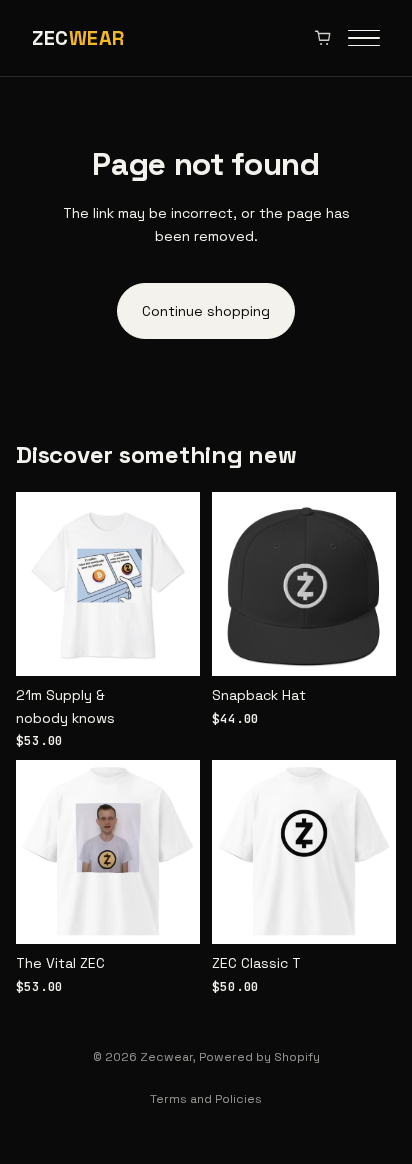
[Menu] (364, 38)
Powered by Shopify (259, 1057)
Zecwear (166, 1057)
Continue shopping (206, 311)
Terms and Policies (206, 1099)
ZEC (78, 38)
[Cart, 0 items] (323, 38)
